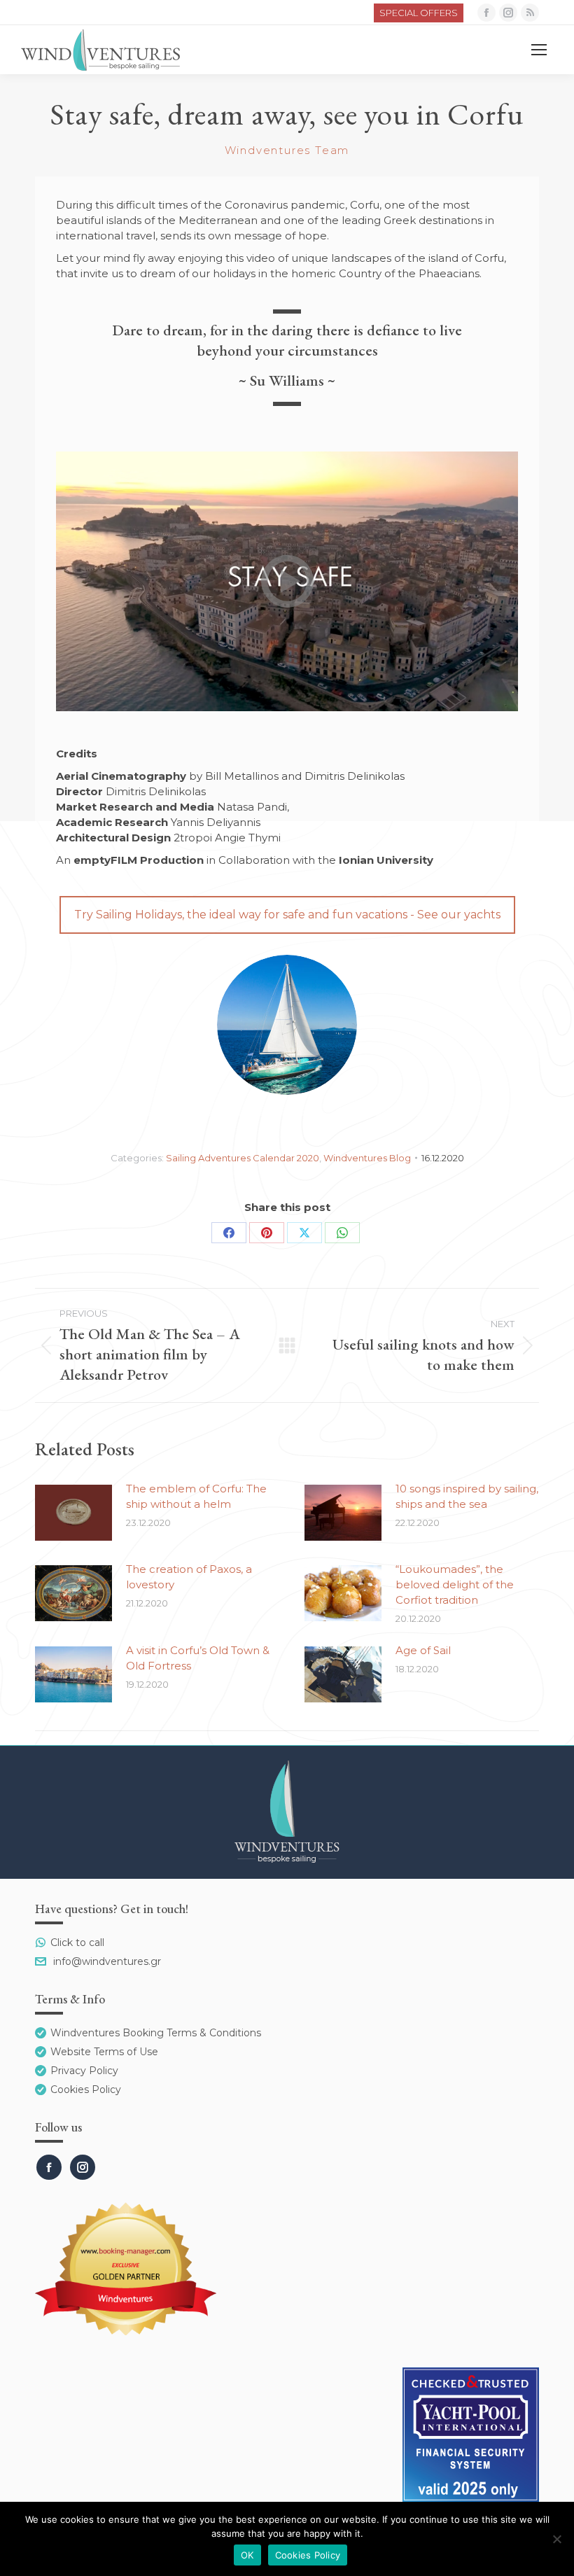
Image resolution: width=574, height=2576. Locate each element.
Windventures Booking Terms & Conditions (156, 2033)
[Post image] (73, 1513)
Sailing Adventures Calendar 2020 (243, 1158)
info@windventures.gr (107, 1961)
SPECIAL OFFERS (419, 13)
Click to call (77, 1942)
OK (247, 2555)
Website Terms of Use (104, 2052)
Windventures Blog (367, 1158)
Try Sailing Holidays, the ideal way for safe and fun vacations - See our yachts (287, 915)
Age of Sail (423, 1650)
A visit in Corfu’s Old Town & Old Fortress (198, 1658)
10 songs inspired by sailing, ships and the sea (467, 1496)
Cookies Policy (86, 2089)
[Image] (287, 1025)
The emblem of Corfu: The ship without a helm (196, 1496)
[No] (556, 2539)
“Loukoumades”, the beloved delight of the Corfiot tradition (455, 1584)
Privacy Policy (84, 2071)
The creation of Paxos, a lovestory (189, 1577)
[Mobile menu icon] (539, 50)
